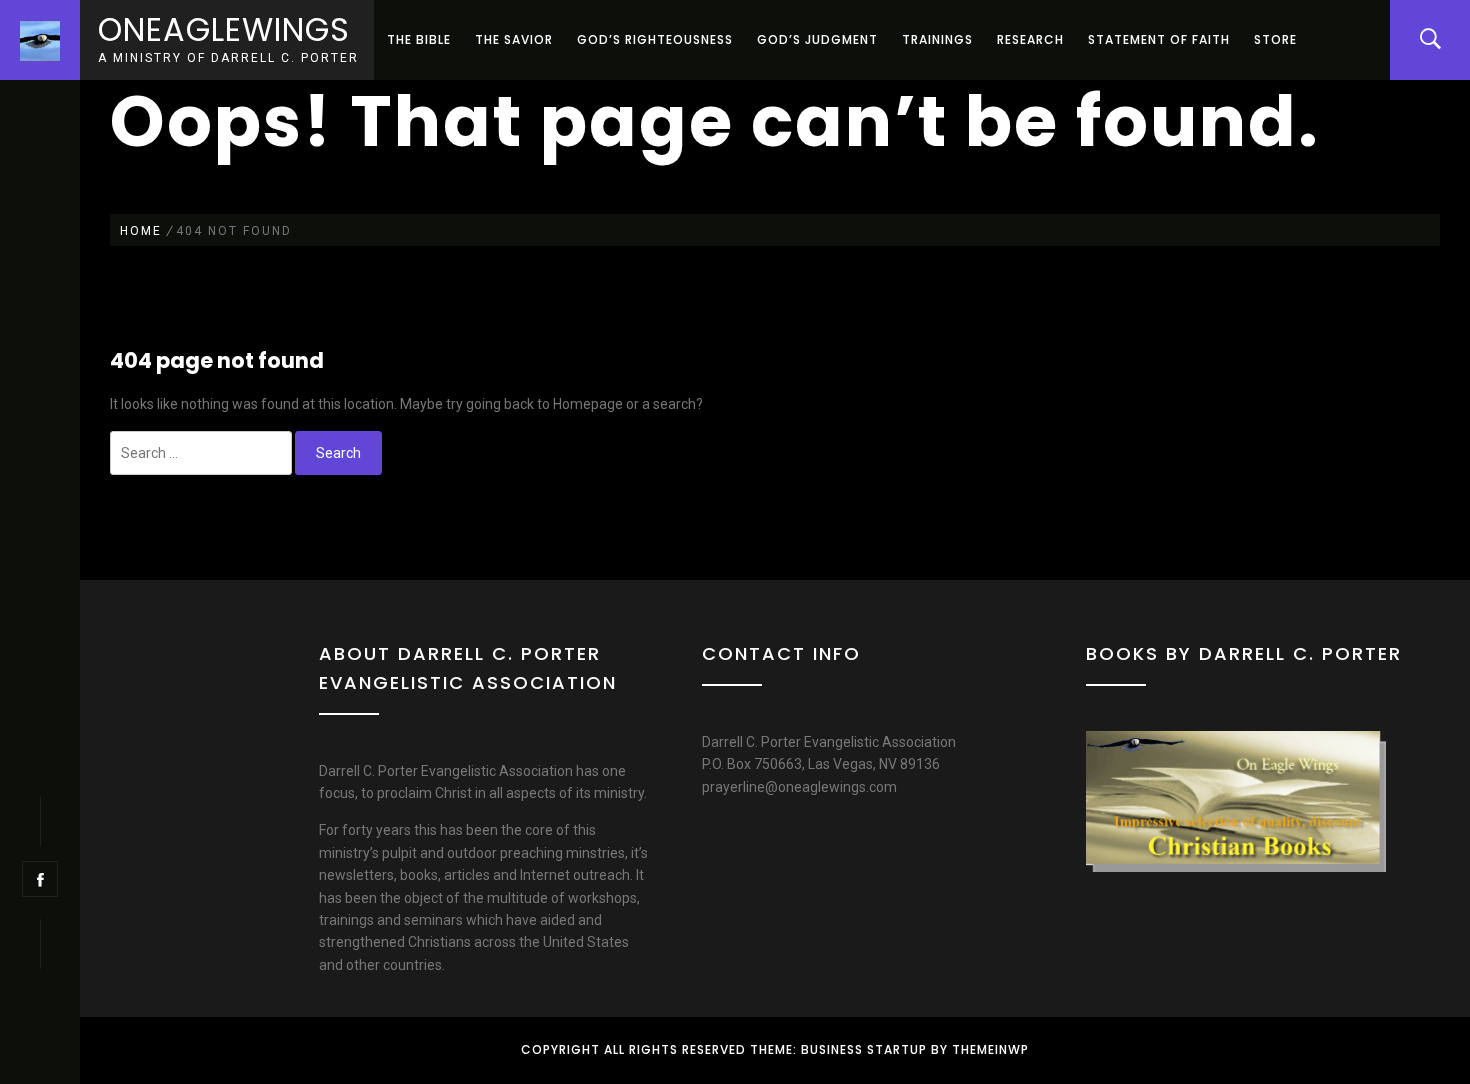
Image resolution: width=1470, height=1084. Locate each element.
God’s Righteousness (655, 39)
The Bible (419, 39)
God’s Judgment (817, 39)
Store (1275, 39)
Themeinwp (990, 1049)
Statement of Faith (1159, 39)
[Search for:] (201, 453)
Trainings (937, 39)
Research (1030, 39)
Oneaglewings (224, 29)
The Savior (514, 39)
